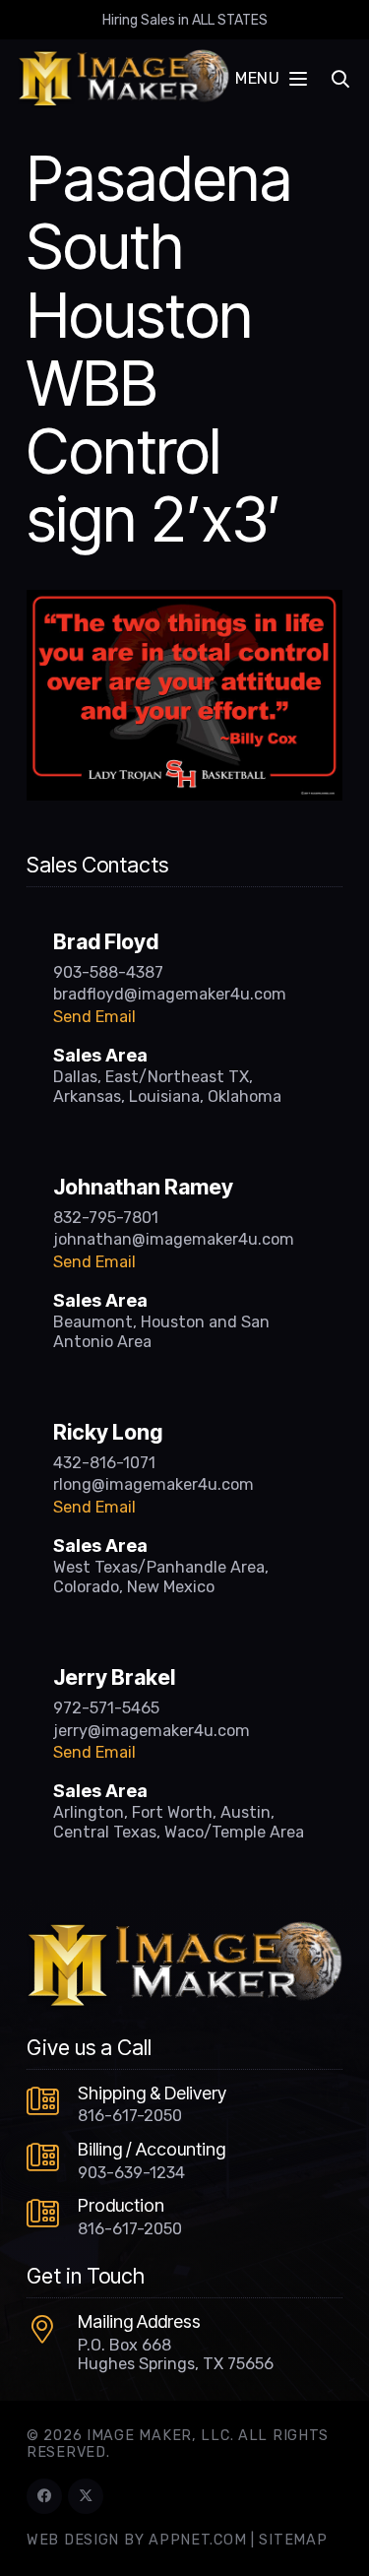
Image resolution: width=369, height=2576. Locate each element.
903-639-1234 (131, 2173)
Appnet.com (197, 2540)
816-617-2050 (130, 2116)
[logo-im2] (123, 79)
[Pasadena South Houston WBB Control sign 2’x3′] (184, 602)
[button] (271, 79)
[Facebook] (44, 2496)
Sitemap (293, 2540)
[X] (86, 2496)
